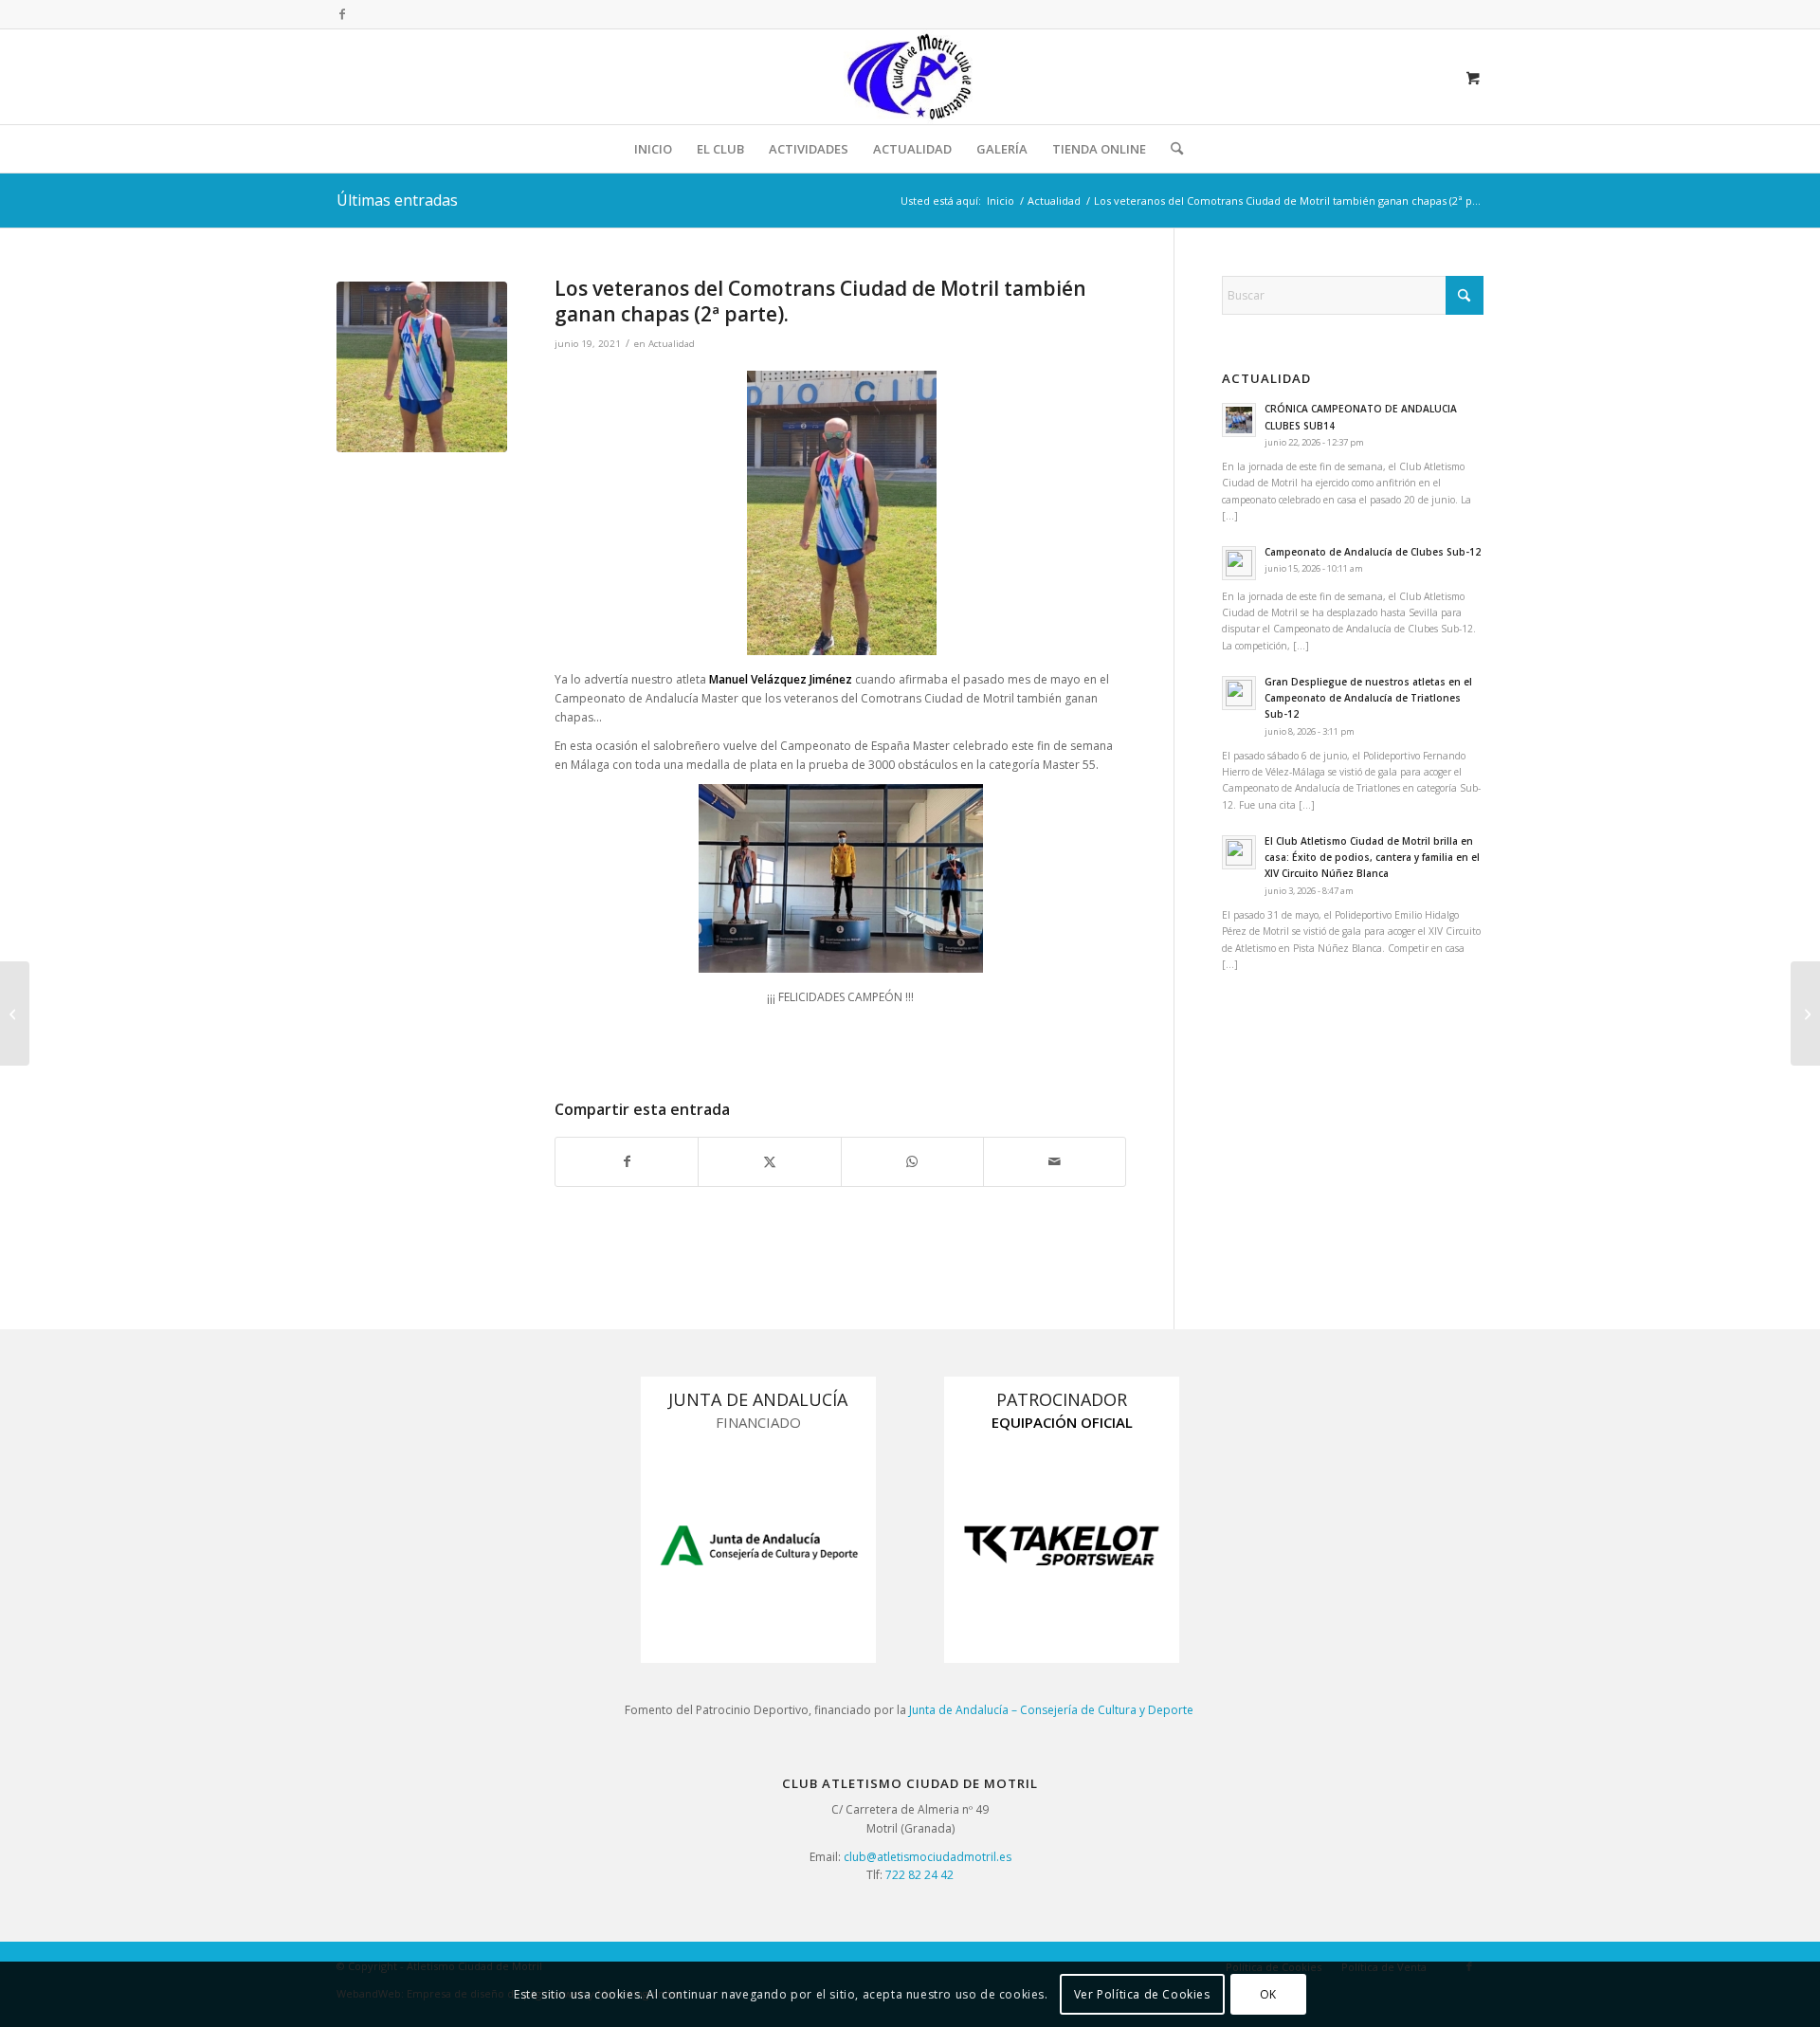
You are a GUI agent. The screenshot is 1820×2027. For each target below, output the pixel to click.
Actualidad (672, 344)
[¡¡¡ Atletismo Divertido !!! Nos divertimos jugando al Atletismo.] (15, 1013)
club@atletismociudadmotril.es (928, 1857)
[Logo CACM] (910, 77)
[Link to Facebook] (342, 14)
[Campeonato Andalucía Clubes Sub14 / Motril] (1805, 1013)
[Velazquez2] (422, 367)
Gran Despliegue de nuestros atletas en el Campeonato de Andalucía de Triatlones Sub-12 (1368, 698)
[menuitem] (653, 149)
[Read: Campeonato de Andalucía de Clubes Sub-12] (1239, 563)
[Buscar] (1171, 149)
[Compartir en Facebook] (627, 1162)
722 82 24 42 (919, 1875)
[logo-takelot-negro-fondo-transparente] (1062, 1545)
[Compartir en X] (769, 1162)
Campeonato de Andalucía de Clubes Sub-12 (1373, 552)
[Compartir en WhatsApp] (912, 1162)
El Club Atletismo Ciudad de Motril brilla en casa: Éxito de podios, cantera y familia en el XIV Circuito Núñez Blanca (1372, 858)
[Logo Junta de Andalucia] (758, 1545)
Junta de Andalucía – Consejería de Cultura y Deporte (1053, 1710)
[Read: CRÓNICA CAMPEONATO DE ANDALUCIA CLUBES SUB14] (1239, 420)
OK (1268, 1994)
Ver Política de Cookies (1142, 1994)
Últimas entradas (397, 200)
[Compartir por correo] (1055, 1162)
